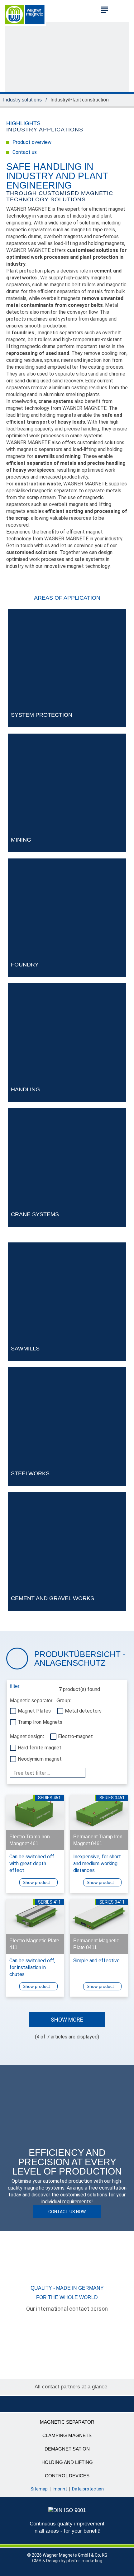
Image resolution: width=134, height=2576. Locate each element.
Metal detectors (83, 1711)
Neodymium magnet (40, 1759)
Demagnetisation (67, 2449)
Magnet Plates (34, 1711)
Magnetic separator (67, 2422)
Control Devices (67, 2476)
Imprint (60, 2489)
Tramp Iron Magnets (40, 1722)
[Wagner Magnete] (25, 13)
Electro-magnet (75, 1736)
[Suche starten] (122, 9)
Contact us (25, 152)
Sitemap (39, 2489)
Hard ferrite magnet (40, 1748)
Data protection (88, 2489)
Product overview (32, 142)
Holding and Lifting (67, 2462)
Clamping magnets (67, 2435)
